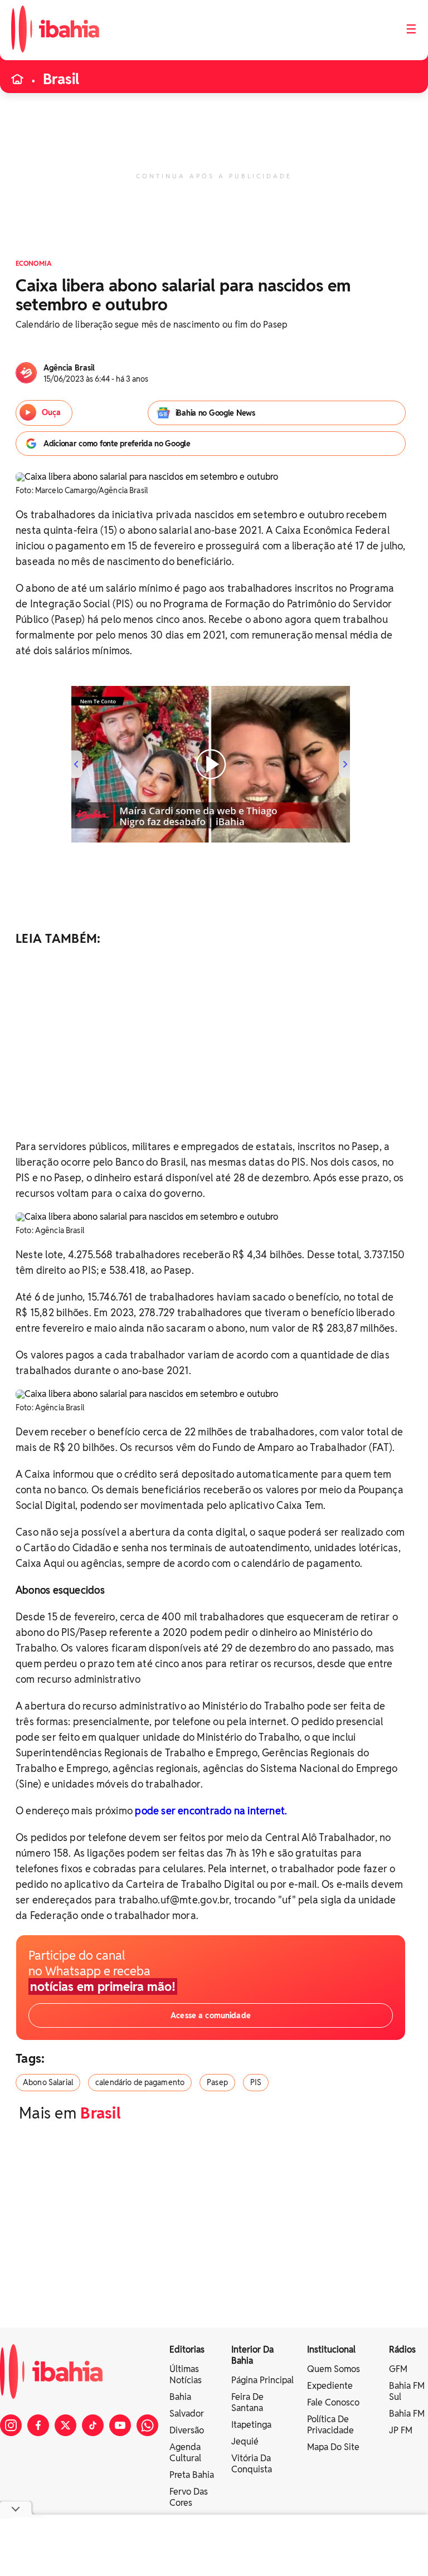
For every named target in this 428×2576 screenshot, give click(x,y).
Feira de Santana (247, 2402)
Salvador (187, 2414)
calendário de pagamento (140, 2082)
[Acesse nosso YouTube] (120, 2425)
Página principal (262, 2380)
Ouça (51, 412)
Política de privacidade (330, 2425)
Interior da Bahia (252, 2355)
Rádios (402, 2349)
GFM (398, 2369)
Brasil (61, 79)
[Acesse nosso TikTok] (93, 2425)
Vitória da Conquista (252, 2464)
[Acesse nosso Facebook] (38, 2425)
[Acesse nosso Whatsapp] (147, 2425)
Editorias (187, 2349)
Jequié (245, 2441)
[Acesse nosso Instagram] (11, 2425)
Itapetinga (251, 2425)
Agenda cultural (185, 2453)
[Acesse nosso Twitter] (65, 2425)
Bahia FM (407, 2414)
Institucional (331, 2349)
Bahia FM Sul (407, 2391)
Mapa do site (333, 2447)
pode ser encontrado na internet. (211, 1811)
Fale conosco (333, 2402)
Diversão (187, 2430)
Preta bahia (192, 2475)
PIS (256, 2082)
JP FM (401, 2430)
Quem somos (334, 2369)
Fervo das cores (189, 2497)
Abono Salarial (48, 2082)
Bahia (180, 2397)
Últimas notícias (186, 2375)
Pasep (217, 2082)
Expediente (330, 2386)
